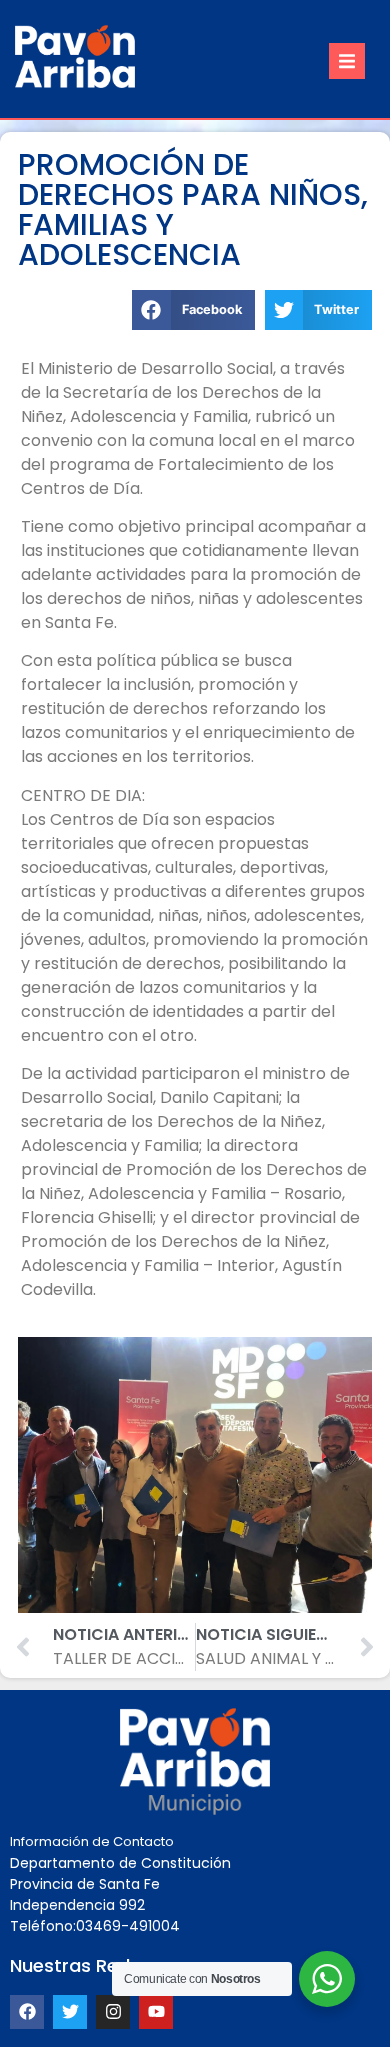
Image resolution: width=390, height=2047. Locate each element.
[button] (347, 61)
